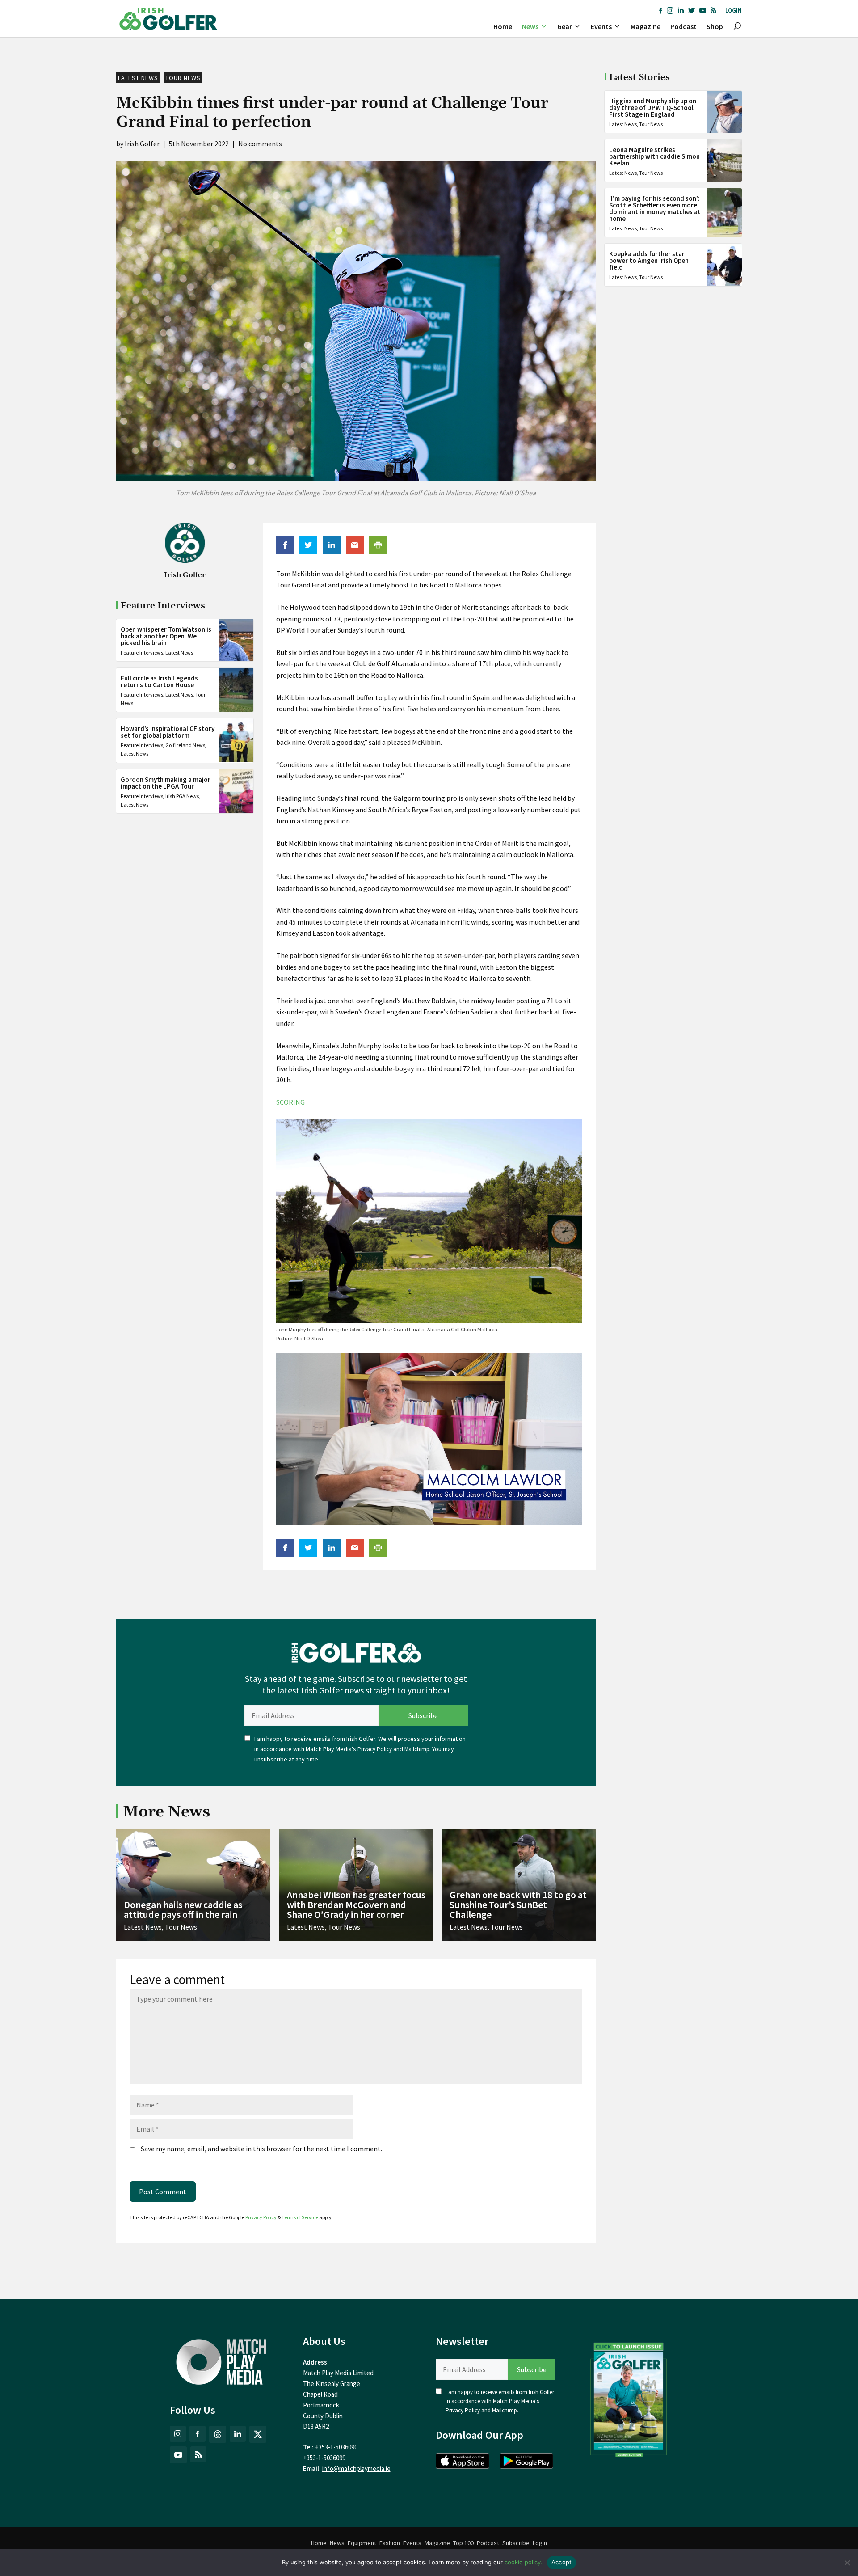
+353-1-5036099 (324, 2458)
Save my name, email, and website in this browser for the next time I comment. (261, 2149)
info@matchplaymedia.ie (356, 2468)
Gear (565, 26)
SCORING (290, 1102)
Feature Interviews (142, 652)
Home (503, 26)
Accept (562, 2562)
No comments (260, 144)
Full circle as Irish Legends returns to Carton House (159, 681)
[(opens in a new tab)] (629, 2398)
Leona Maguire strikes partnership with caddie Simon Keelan (654, 156)
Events (601, 26)
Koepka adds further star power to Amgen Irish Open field (649, 260)
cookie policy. (524, 2562)
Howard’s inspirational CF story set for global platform (168, 732)
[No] (847, 2563)
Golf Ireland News (185, 745)
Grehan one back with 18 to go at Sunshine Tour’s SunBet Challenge (518, 1905)
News (530, 26)
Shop (715, 26)
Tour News (183, 78)
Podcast (683, 26)
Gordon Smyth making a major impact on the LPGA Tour (166, 782)
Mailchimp (417, 1749)
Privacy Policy (375, 1749)
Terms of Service (300, 2217)
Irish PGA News (182, 796)
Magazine (646, 26)
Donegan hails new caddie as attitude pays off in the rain (183, 1909)
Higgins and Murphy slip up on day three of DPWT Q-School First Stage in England (653, 108)
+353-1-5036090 (336, 2447)
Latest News (138, 78)
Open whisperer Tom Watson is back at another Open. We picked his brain (166, 636)
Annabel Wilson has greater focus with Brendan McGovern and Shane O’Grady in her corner (356, 1905)
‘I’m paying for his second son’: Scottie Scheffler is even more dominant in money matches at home (655, 208)
